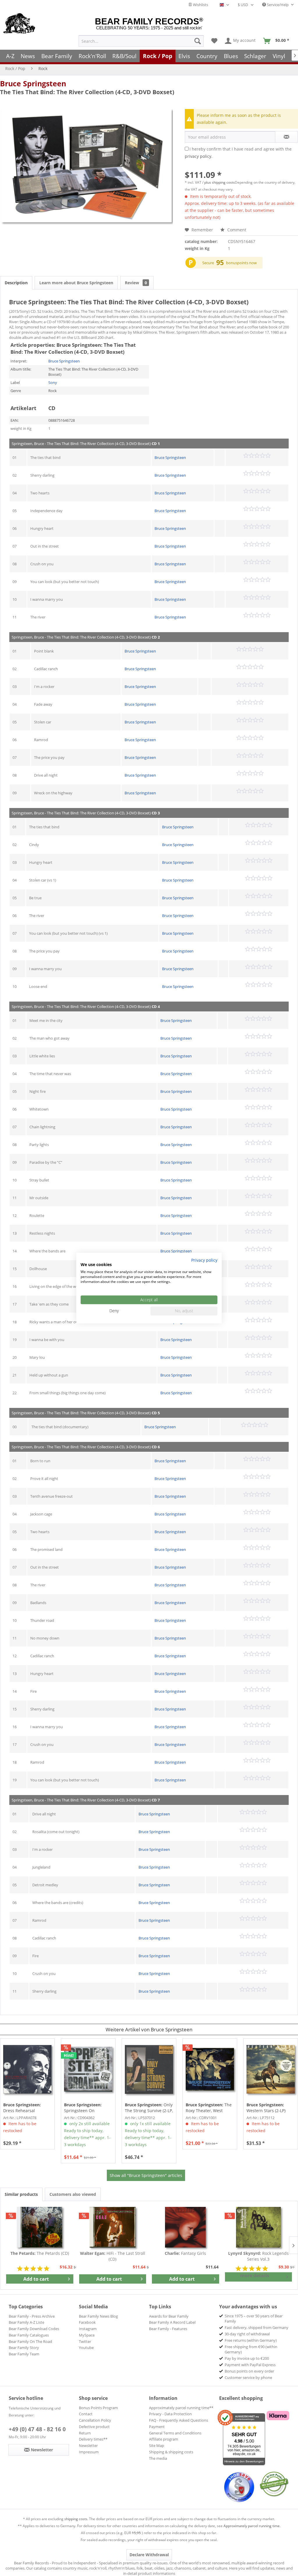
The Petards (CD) (40, 2253)
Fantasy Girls (185, 2253)
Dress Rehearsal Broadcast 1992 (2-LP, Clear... (24, 2108)
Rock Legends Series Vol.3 (258, 2256)
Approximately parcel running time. (252, 2526)
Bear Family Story (24, 2348)
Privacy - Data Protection (170, 2414)
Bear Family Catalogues (29, 2335)
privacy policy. (199, 156)
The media (158, 2458)
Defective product (94, 2427)
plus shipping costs (220, 182)
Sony (53, 382)
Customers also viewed (73, 2194)
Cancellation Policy (95, 2420)
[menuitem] (141, 41)
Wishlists (200, 5)
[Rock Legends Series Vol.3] (259, 2227)
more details (255, 2275)
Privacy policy (204, 1260)
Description (16, 283)
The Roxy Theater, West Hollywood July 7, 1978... (209, 2108)
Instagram (88, 2329)
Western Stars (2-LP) (266, 2108)
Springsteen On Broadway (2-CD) (83, 2108)
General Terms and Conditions (175, 2433)
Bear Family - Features (168, 2329)
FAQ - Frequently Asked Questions (179, 2420)
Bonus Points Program (98, 2408)
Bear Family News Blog (98, 2316)
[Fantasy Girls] (186, 2227)
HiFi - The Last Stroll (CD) (113, 2256)
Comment (236, 230)
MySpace (87, 2335)
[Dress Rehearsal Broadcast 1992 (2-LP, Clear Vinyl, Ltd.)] (27, 2069)
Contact (86, 2414)
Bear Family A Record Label (172, 2322)
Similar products (21, 2194)
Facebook (87, 2322)
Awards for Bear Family (169, 2316)
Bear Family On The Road (30, 2341)
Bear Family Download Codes (34, 2329)
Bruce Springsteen (33, 83)
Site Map (157, 2445)
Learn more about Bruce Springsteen (76, 283)
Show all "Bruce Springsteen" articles (146, 2175)
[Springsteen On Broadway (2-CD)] (88, 2069)
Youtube (86, 2348)
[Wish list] (214, 41)
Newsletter (88, 2445)
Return (85, 2433)
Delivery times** (93, 2439)
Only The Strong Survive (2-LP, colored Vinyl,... (149, 2108)
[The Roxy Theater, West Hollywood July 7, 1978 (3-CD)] (210, 2069)
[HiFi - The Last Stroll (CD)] (113, 2227)
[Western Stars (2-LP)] (271, 2069)
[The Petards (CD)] (40, 2227)
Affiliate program (164, 2439)
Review (136, 283)
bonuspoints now (241, 263)
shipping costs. (76, 2519)
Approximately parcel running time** (181, 2408)
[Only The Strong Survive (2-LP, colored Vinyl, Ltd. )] (149, 2069)
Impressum (89, 2452)
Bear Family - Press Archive (32, 2316)
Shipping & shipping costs (171, 2452)
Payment (157, 2427)
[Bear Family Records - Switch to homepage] (19, 24)
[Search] (198, 41)
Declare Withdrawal (149, 2555)
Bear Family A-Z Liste (26, 2322)
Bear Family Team (24, 2354)
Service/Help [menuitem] (278, 5)
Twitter (85, 2341)
